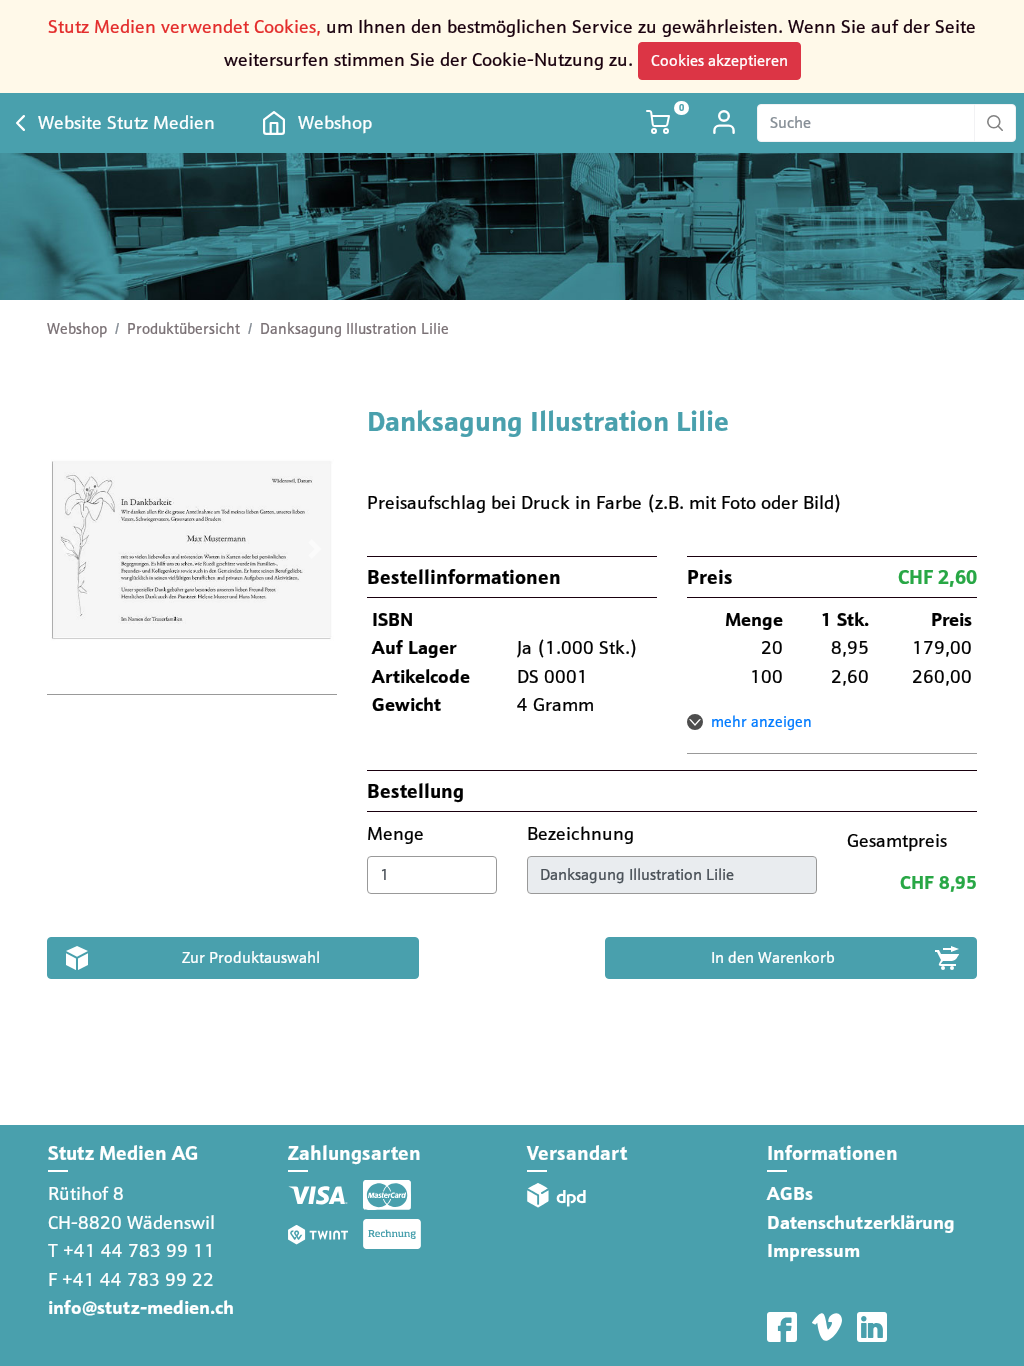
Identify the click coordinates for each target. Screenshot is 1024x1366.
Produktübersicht (183, 329)
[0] (660, 122)
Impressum (813, 1250)
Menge (398, 833)
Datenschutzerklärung (861, 1222)
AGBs (790, 1193)
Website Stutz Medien (126, 122)
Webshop (335, 122)
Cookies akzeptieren (719, 60)
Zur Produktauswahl (251, 957)
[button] (68, 550)
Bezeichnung (583, 833)
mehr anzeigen (761, 722)
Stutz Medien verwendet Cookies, (184, 26)
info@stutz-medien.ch (141, 1307)
